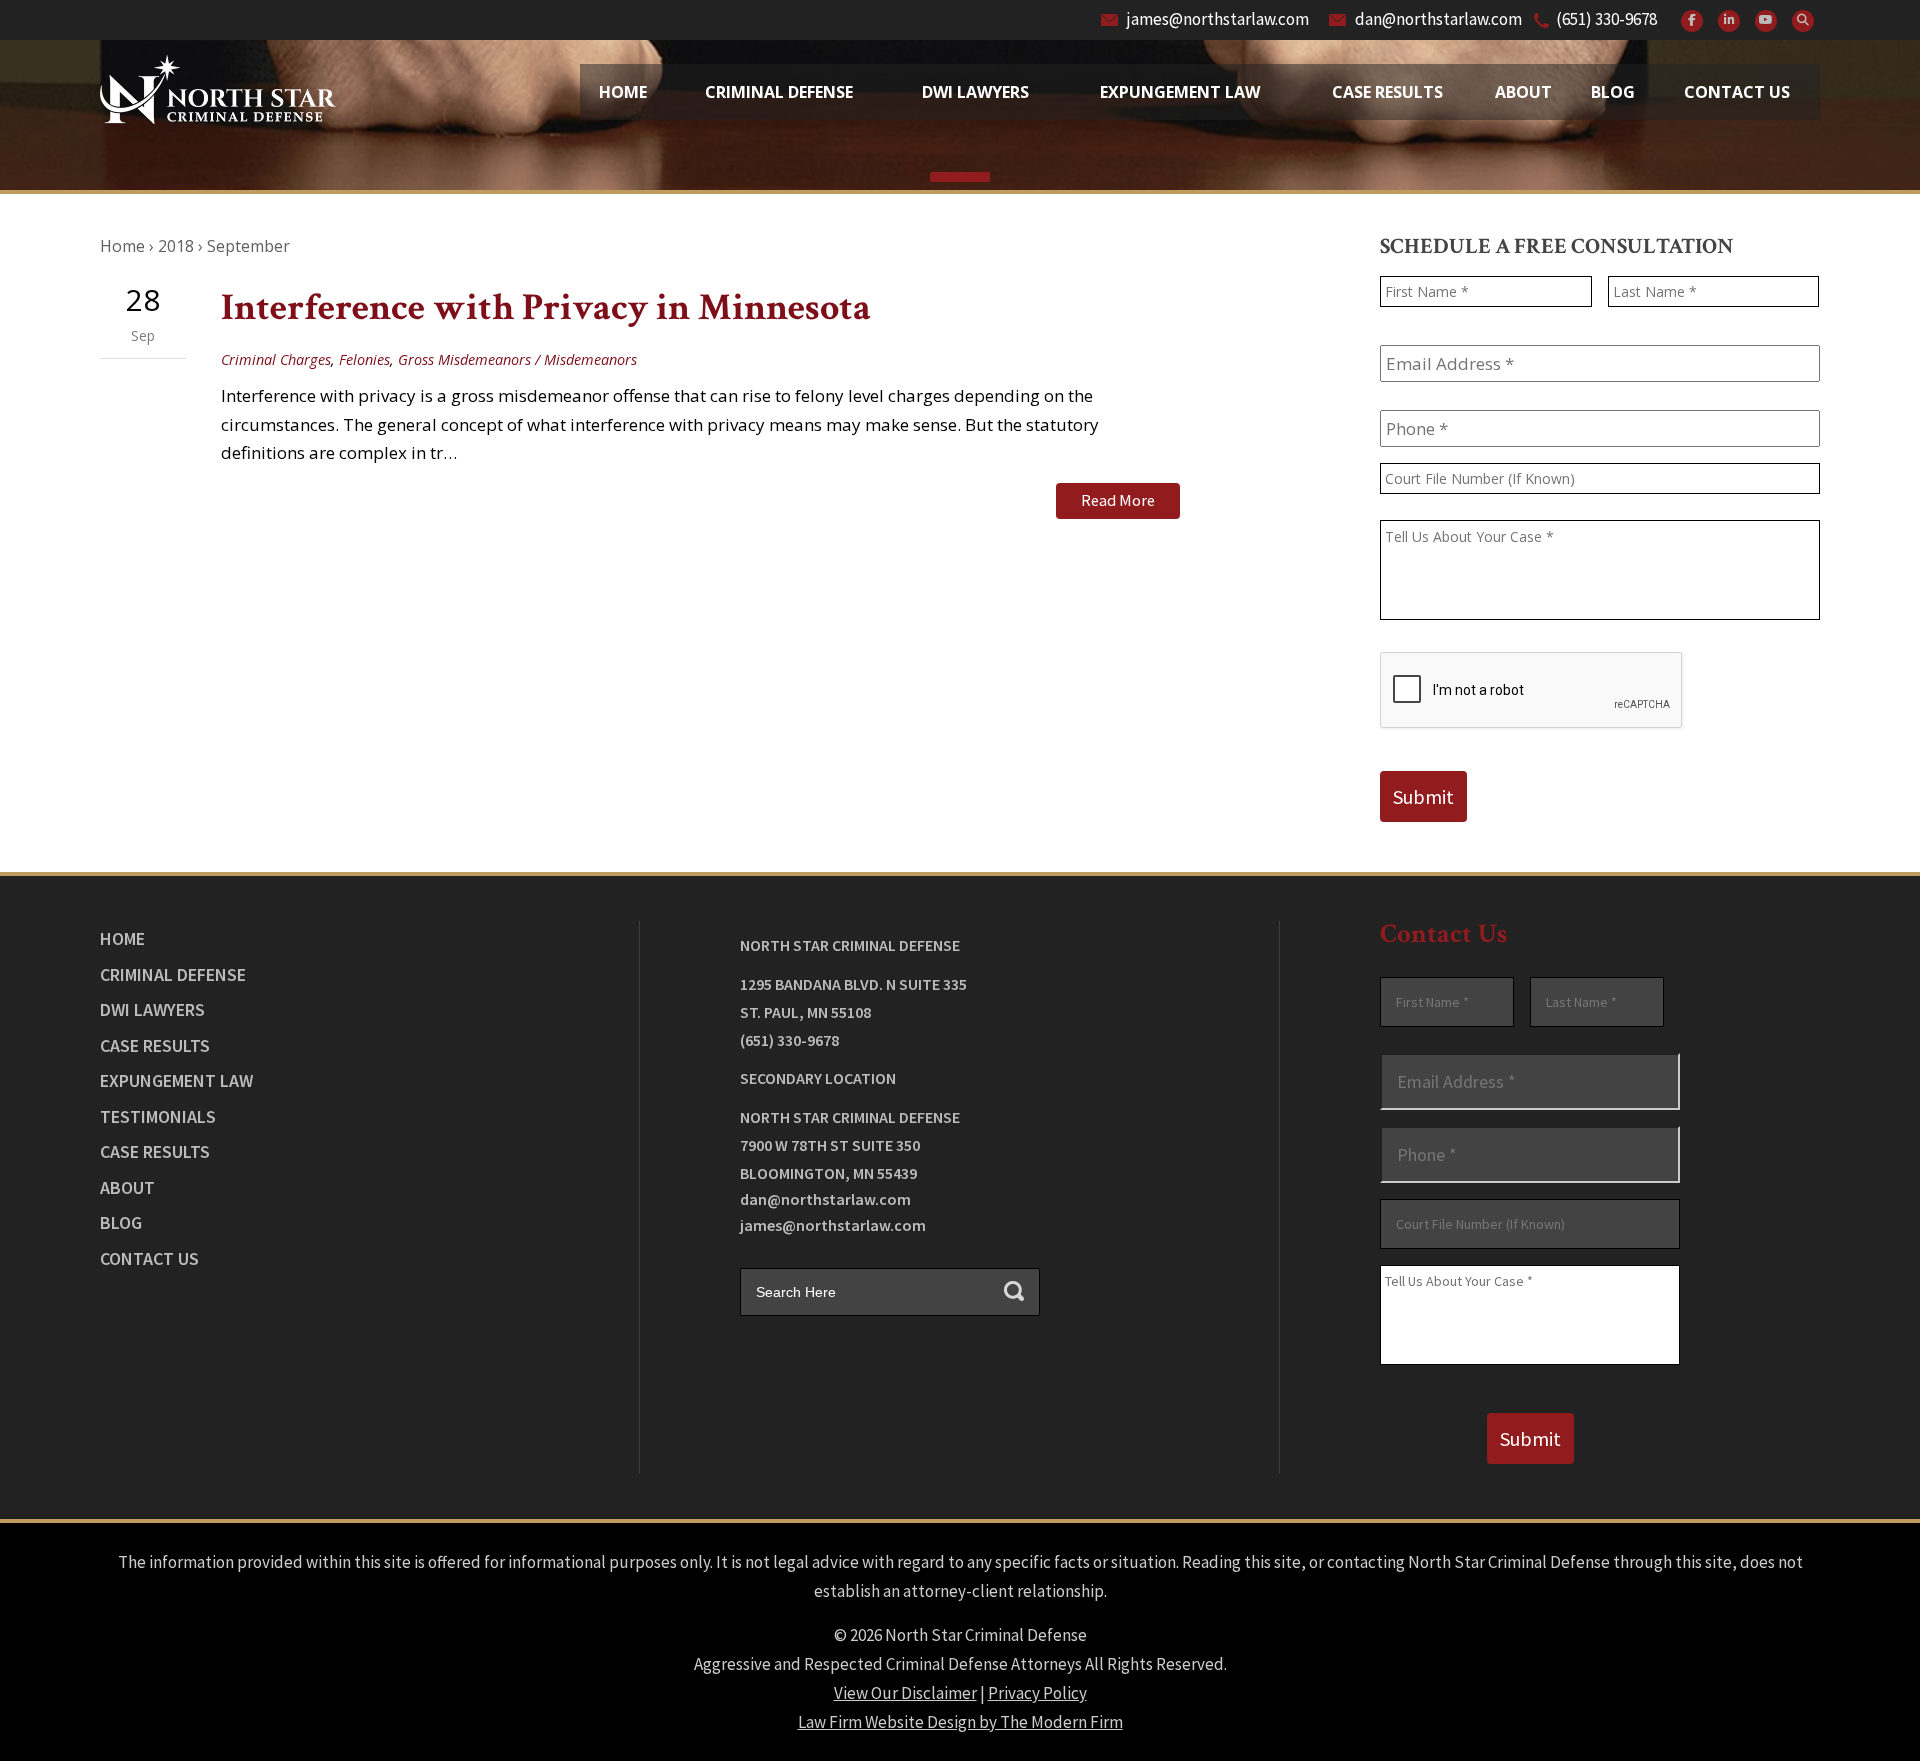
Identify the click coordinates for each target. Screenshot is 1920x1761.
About (1523, 92)
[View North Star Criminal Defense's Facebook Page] (1692, 21)
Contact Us (1737, 92)
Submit (1423, 796)
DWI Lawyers (152, 1009)
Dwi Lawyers (975, 92)
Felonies (364, 359)
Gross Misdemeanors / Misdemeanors (517, 359)
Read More (1118, 500)
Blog (1613, 92)
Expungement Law (1180, 92)
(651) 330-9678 (1606, 19)
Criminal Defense (779, 92)
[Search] (1803, 21)
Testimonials (158, 1116)
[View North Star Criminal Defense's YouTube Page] (1766, 21)
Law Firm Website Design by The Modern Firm (960, 1722)
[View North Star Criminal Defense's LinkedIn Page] (1729, 21)
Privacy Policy (1037, 1693)
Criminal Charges (276, 359)
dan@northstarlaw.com (1438, 19)
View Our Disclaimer (905, 1693)
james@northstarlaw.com (1218, 19)
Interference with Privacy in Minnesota (546, 307)
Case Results (1387, 92)
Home (623, 92)
